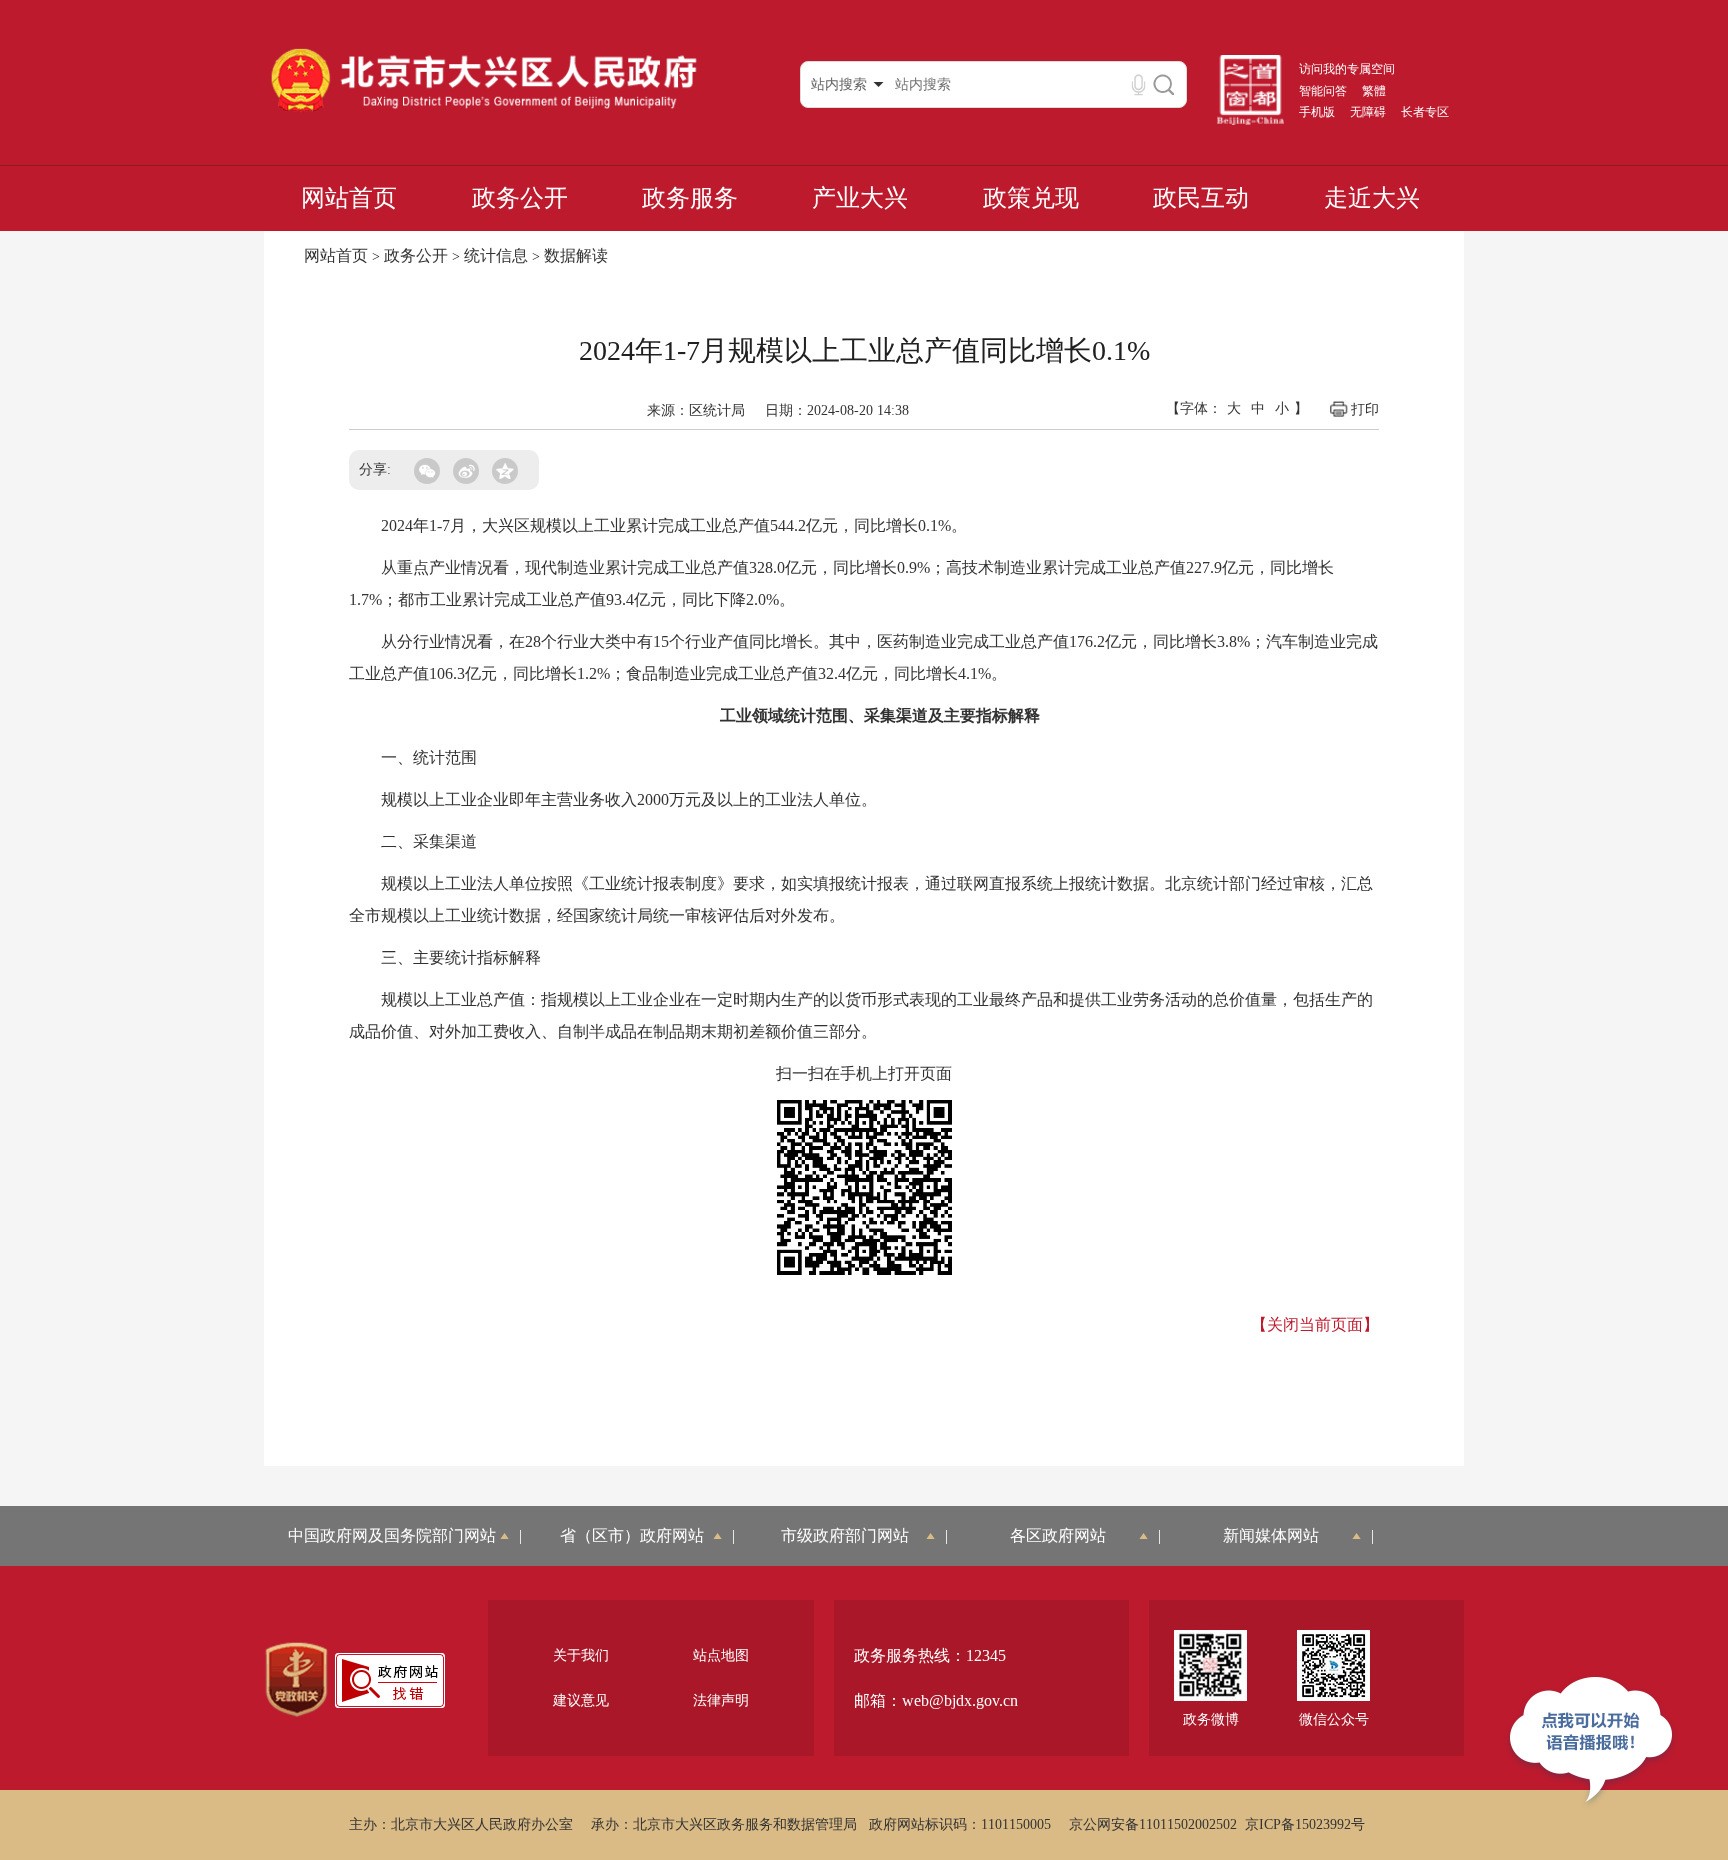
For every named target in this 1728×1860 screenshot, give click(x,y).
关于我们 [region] (581, 1655)
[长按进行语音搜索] (1138, 84)
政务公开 (520, 198)
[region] (296, 1680)
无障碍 (1368, 112)
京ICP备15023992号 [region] (1305, 1824)
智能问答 (1323, 91)
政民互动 (1201, 198)
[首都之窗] (1251, 121)
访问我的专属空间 (1347, 69)
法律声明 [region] (721, 1700)
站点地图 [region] (721, 1655)
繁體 (1374, 91)
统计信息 (496, 255)
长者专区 (1425, 112)
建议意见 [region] (581, 1700)
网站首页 (349, 198)
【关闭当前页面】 (1315, 1324)
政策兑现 (1031, 198)
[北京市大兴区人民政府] (483, 111)
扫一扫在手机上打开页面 (864, 1073)
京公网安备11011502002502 (1153, 1824)
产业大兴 (860, 198)
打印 (1365, 409)
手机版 (1317, 112)
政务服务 (690, 198)
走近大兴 (1372, 198)
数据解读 (576, 255)
